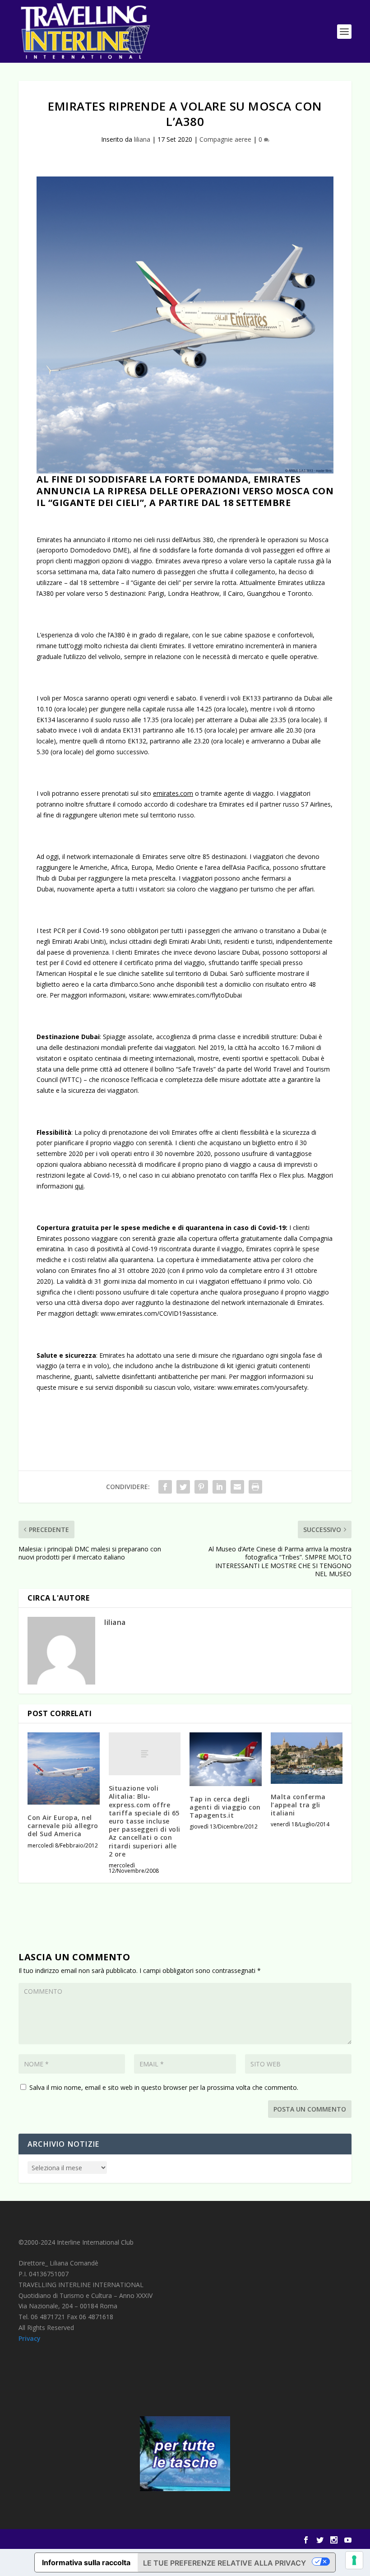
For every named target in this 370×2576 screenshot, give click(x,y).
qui (79, 1186)
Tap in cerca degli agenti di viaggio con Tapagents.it (225, 1807)
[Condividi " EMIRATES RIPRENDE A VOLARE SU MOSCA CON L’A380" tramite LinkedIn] (219, 1487)
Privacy (30, 2338)
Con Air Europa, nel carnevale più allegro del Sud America (63, 1826)
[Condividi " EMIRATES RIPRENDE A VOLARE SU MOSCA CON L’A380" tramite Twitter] (183, 1487)
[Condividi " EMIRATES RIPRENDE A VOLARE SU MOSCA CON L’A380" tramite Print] (255, 1487)
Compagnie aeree (225, 139)
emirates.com (173, 793)
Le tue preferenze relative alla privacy (224, 2563)
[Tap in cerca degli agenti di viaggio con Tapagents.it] (226, 1759)
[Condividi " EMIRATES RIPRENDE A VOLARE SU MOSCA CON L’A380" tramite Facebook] (165, 1487)
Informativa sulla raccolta (86, 2562)
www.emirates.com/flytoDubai (197, 995)
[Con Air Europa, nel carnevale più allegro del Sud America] (64, 1768)
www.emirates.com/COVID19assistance (159, 1313)
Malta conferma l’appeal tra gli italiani (298, 1805)
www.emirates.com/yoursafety (262, 1387)
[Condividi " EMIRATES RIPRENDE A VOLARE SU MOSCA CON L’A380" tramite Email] (237, 1487)
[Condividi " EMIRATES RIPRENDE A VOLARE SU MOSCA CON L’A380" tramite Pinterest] (201, 1487)
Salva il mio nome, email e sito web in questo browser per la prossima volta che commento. (164, 2087)
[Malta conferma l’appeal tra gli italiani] (307, 1758)
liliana (142, 139)
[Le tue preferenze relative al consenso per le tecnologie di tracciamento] (354, 2560)
